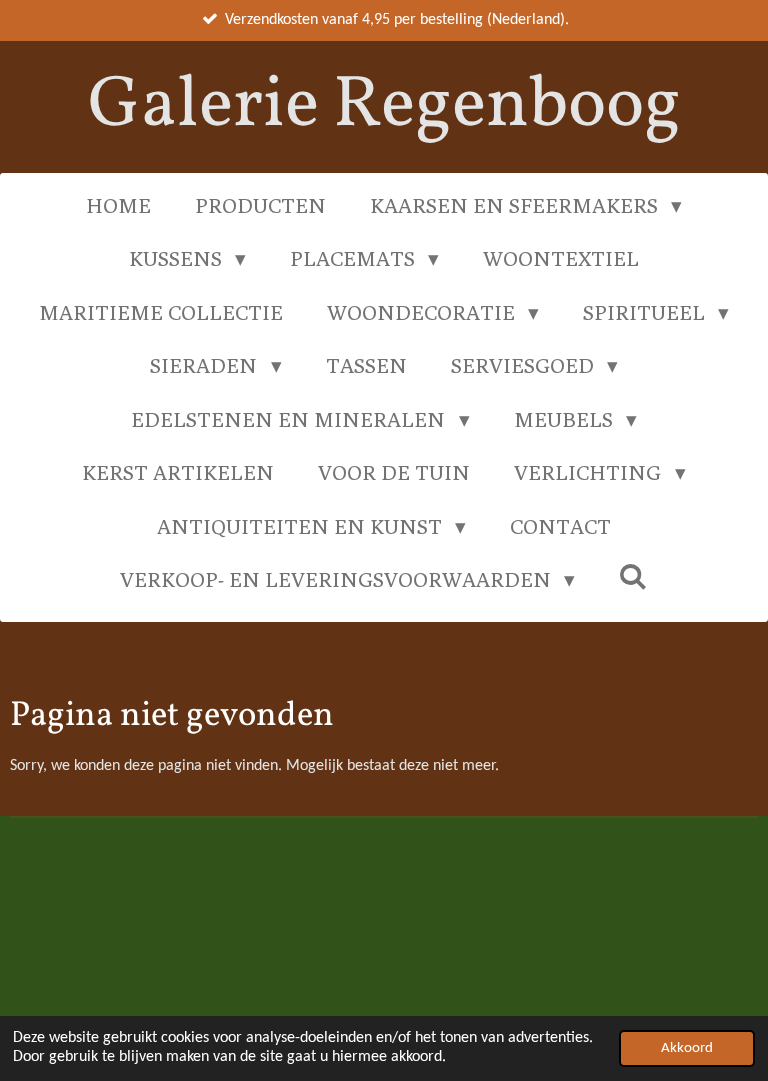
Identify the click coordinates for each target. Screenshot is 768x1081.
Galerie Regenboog (384, 106)
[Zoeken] (633, 576)
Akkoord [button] (687, 1048)
